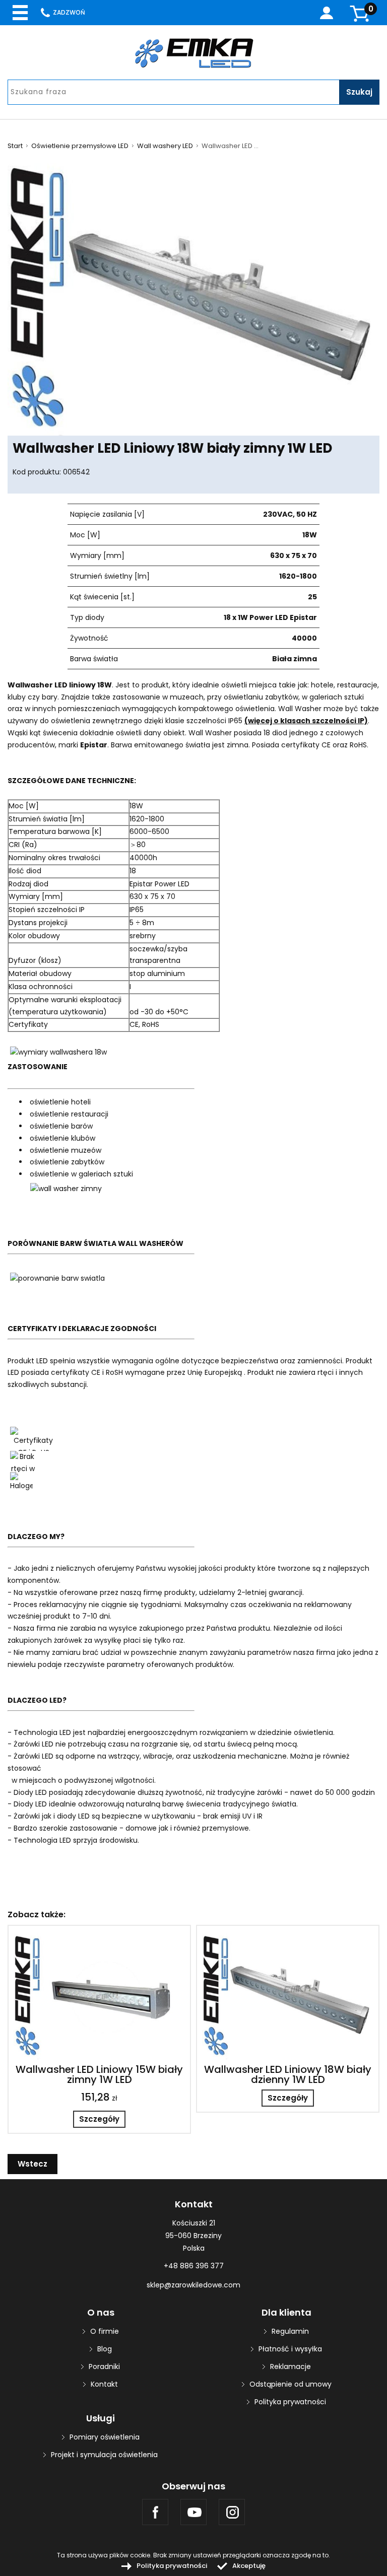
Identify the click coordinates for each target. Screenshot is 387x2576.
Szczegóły (99, 2119)
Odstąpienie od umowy (291, 2384)
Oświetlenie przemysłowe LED (80, 146)
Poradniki (104, 2366)
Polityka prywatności (290, 2402)
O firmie (105, 2331)
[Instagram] (232, 2512)
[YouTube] (193, 2512)
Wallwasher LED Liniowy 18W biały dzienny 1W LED (288, 2074)
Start (15, 146)
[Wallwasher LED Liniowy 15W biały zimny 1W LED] (99, 1995)
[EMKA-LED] (193, 53)
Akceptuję (249, 2566)
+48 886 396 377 (194, 2266)
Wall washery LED (165, 146)
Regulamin (290, 2331)
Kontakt (104, 2384)
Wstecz (33, 2164)
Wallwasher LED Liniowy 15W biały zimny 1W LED (99, 2074)
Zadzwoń (69, 12)
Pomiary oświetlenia (105, 2437)
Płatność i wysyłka (290, 2349)
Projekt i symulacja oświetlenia (104, 2455)
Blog (105, 2349)
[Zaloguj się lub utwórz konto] (327, 13)
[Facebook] (155, 2512)
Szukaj (359, 92)
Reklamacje (291, 2366)
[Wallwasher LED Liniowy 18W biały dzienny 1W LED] (288, 1995)
